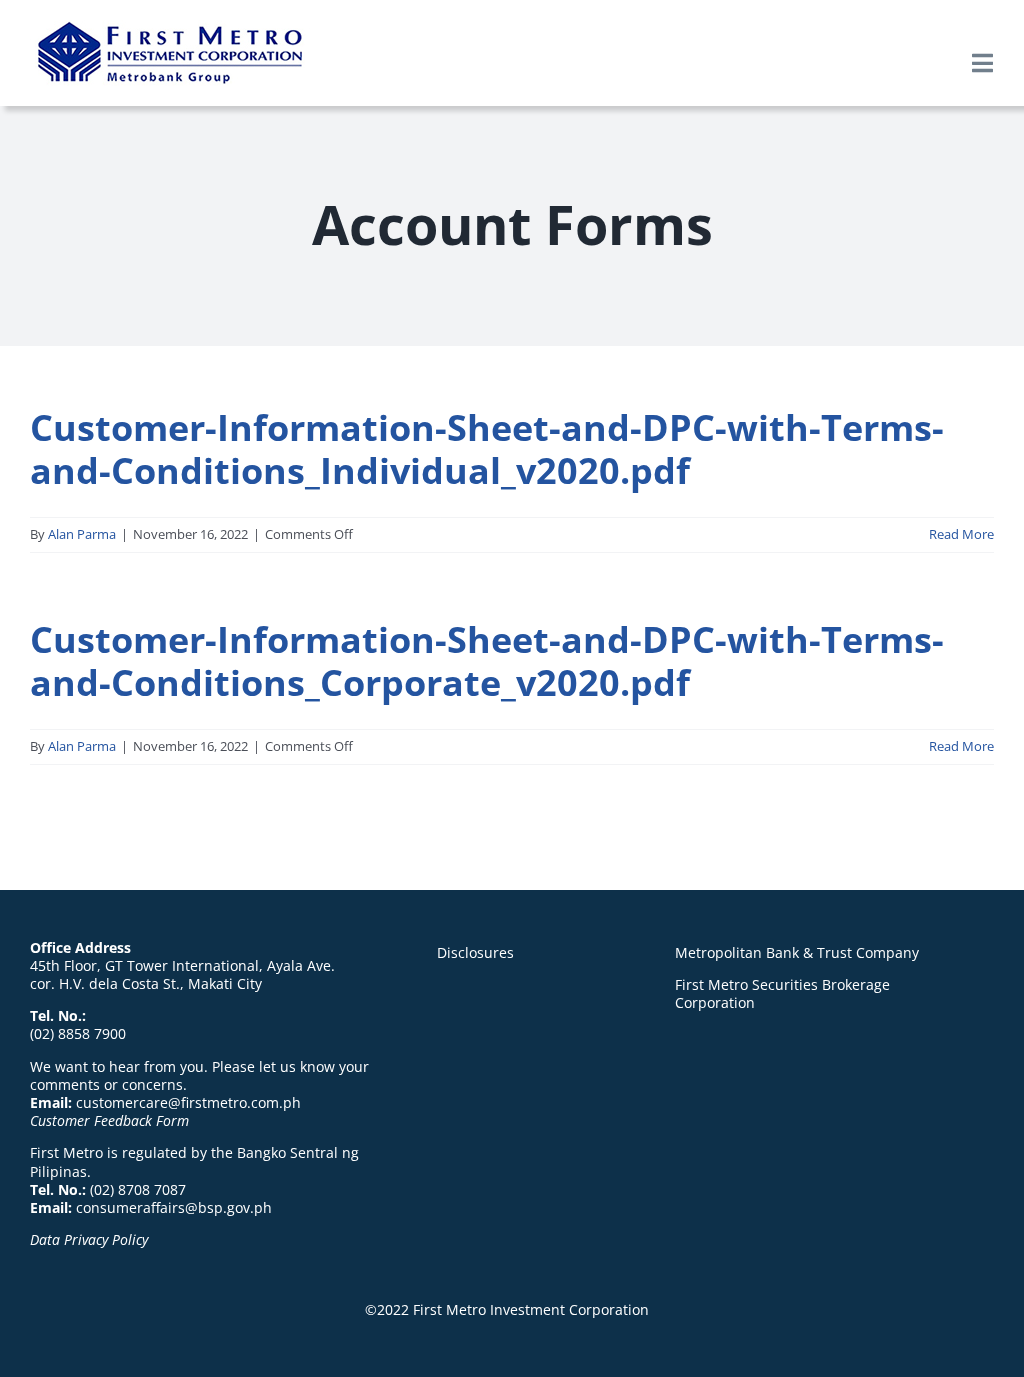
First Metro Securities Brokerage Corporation (782, 993)
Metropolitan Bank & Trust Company (797, 952)
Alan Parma (82, 534)
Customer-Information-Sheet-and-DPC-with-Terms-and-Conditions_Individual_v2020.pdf (487, 449)
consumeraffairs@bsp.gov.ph (174, 1207)
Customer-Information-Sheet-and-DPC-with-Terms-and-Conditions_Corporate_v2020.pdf (487, 661)
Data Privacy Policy (89, 1239)
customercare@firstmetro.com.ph (188, 1102)
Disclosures (475, 952)
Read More (961, 534)
